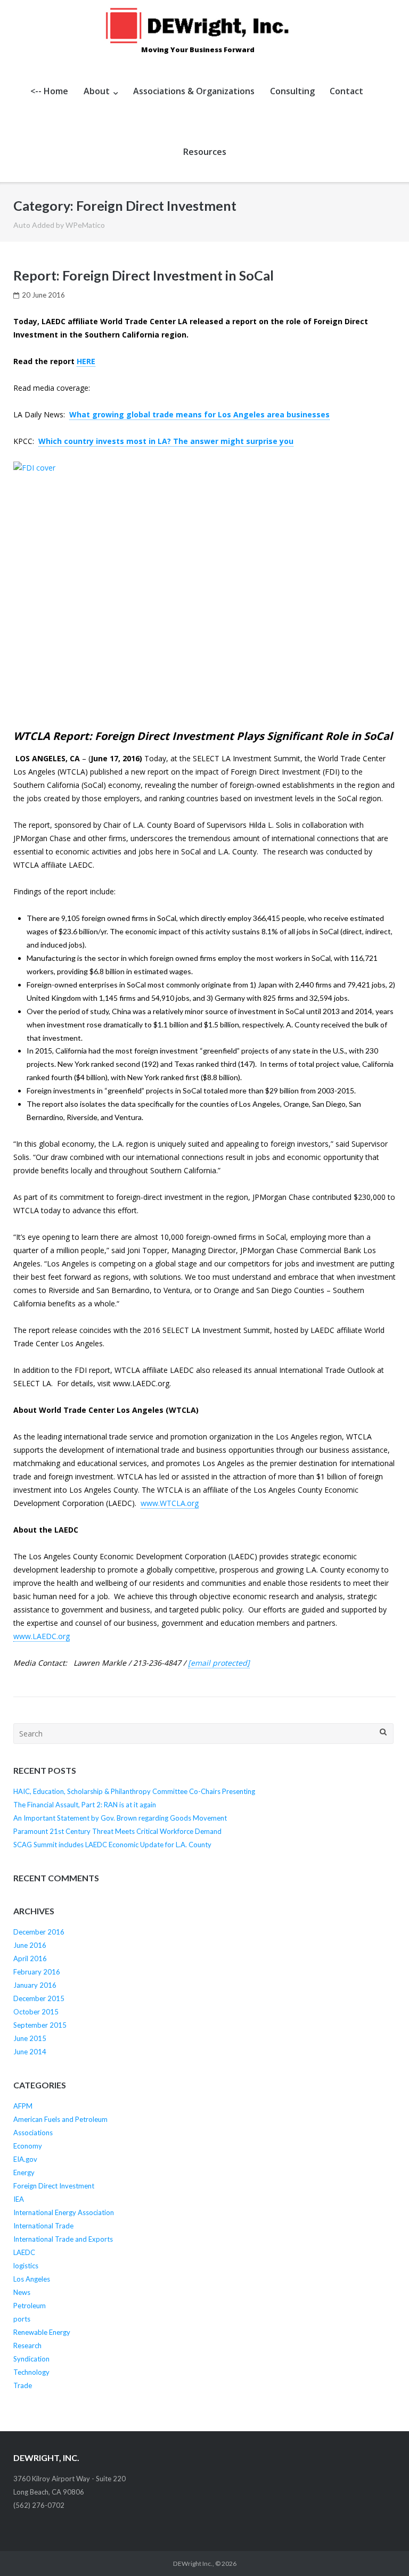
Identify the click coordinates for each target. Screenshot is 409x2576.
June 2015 (30, 2038)
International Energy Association (64, 2212)
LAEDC (24, 2252)
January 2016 (35, 1985)
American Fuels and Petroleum (60, 2119)
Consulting (292, 91)
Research (27, 2345)
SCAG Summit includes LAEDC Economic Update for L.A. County (112, 1845)
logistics (26, 2266)
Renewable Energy (42, 2332)
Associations (33, 2133)
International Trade (43, 2226)
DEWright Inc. (193, 2563)
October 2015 (36, 2012)
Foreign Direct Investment (54, 2186)
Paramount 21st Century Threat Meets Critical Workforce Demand (117, 1831)
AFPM (23, 2106)
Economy (28, 2146)
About (97, 91)
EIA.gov (25, 2159)
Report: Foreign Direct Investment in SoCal (144, 275)
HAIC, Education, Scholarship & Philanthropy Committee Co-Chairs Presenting (134, 1791)
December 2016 (39, 1932)
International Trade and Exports (63, 2239)
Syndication (31, 2359)
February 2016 (37, 1972)
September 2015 (40, 2025)
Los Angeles (32, 2279)
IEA (19, 2199)
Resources (205, 152)
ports (22, 2319)
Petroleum (30, 2306)
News (22, 2292)
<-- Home (49, 91)
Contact (346, 91)
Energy (24, 2172)
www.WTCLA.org (170, 1503)
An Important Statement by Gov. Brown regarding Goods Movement (120, 1818)
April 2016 (30, 1958)
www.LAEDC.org (42, 1636)
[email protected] (219, 1663)
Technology (31, 2372)
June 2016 (30, 1945)
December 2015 (39, 1998)
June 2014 (30, 2052)
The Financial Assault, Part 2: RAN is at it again (85, 1805)
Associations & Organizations (194, 91)
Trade (23, 2385)
